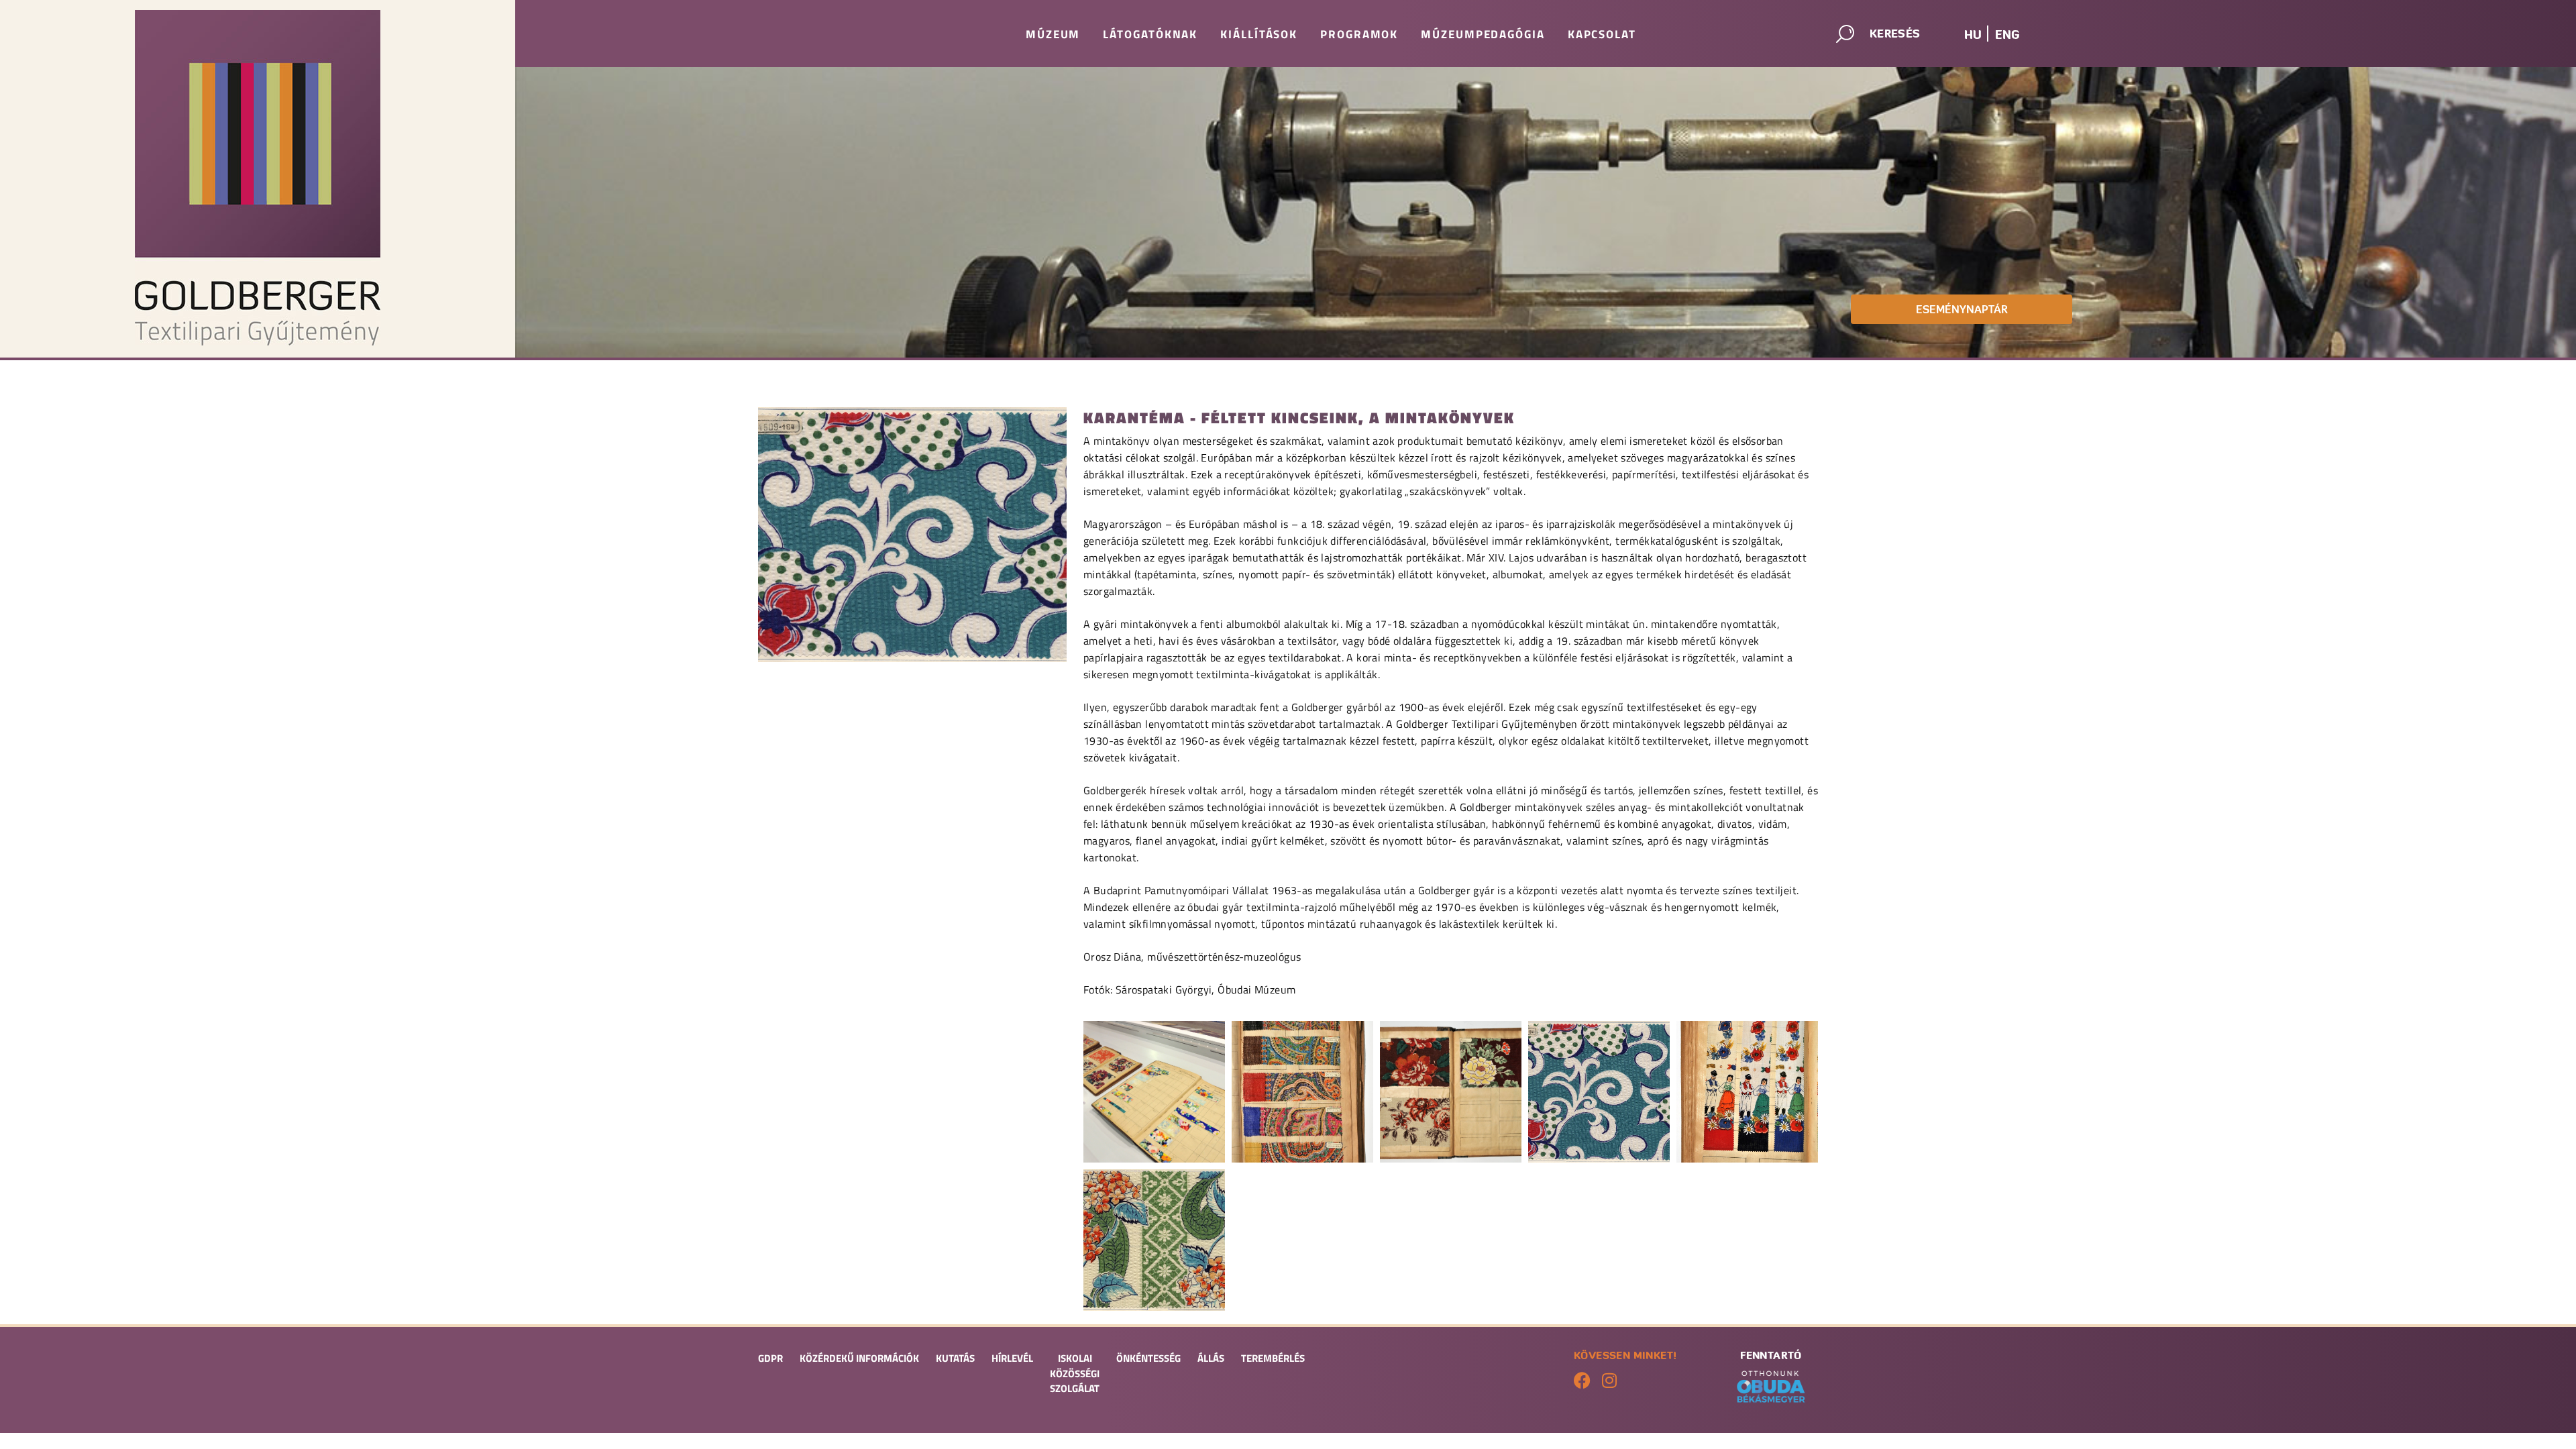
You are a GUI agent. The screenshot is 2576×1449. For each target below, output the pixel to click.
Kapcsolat (1602, 34)
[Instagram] (1609, 1380)
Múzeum (1053, 34)
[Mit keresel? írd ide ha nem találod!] (1882, 37)
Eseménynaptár (1962, 309)
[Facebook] (1582, 1380)
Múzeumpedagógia (1483, 34)
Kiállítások (1259, 34)
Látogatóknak (1150, 34)
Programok (1359, 34)
